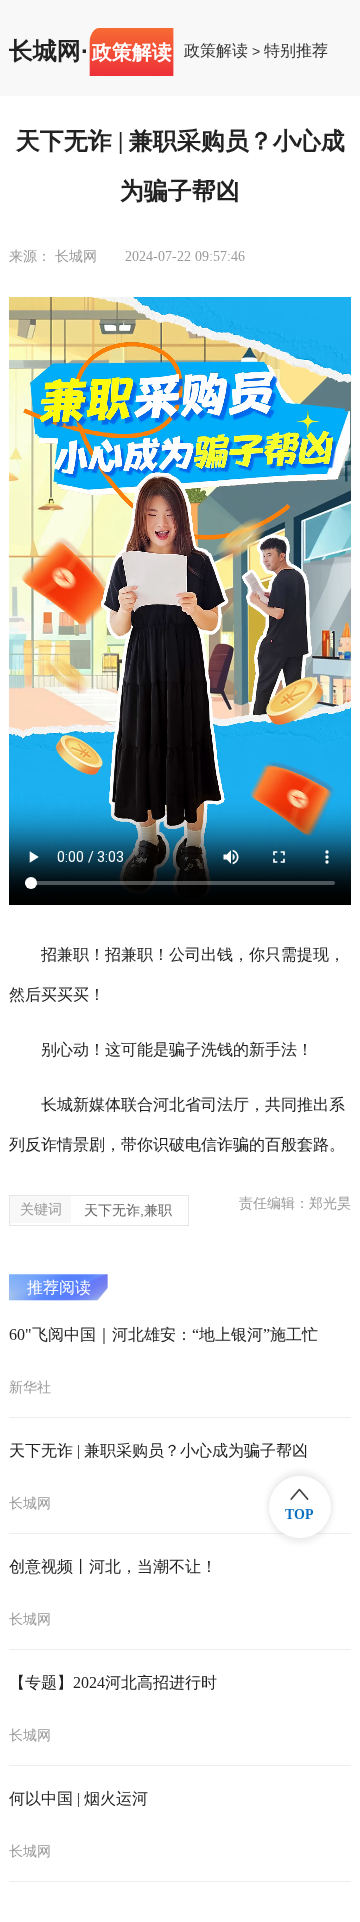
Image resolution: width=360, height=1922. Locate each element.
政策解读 (216, 51)
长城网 (45, 51)
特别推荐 (296, 51)
